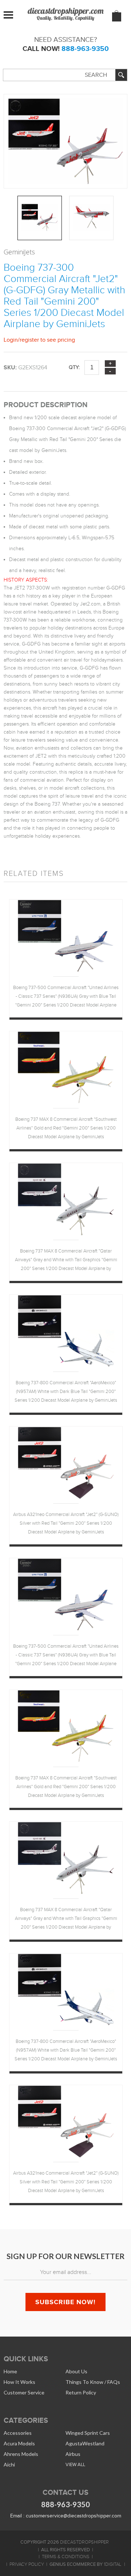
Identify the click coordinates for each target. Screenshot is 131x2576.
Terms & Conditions (66, 2557)
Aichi (9, 2464)
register (29, 340)
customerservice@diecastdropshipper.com (74, 2516)
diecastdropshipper (84, 2542)
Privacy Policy (27, 2564)
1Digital (112, 2564)
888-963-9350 (85, 49)
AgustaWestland (85, 2443)
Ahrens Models (21, 2454)
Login (11, 340)
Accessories (18, 2433)
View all (75, 2464)
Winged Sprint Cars (88, 2433)
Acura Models (19, 2443)
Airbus (73, 2454)
